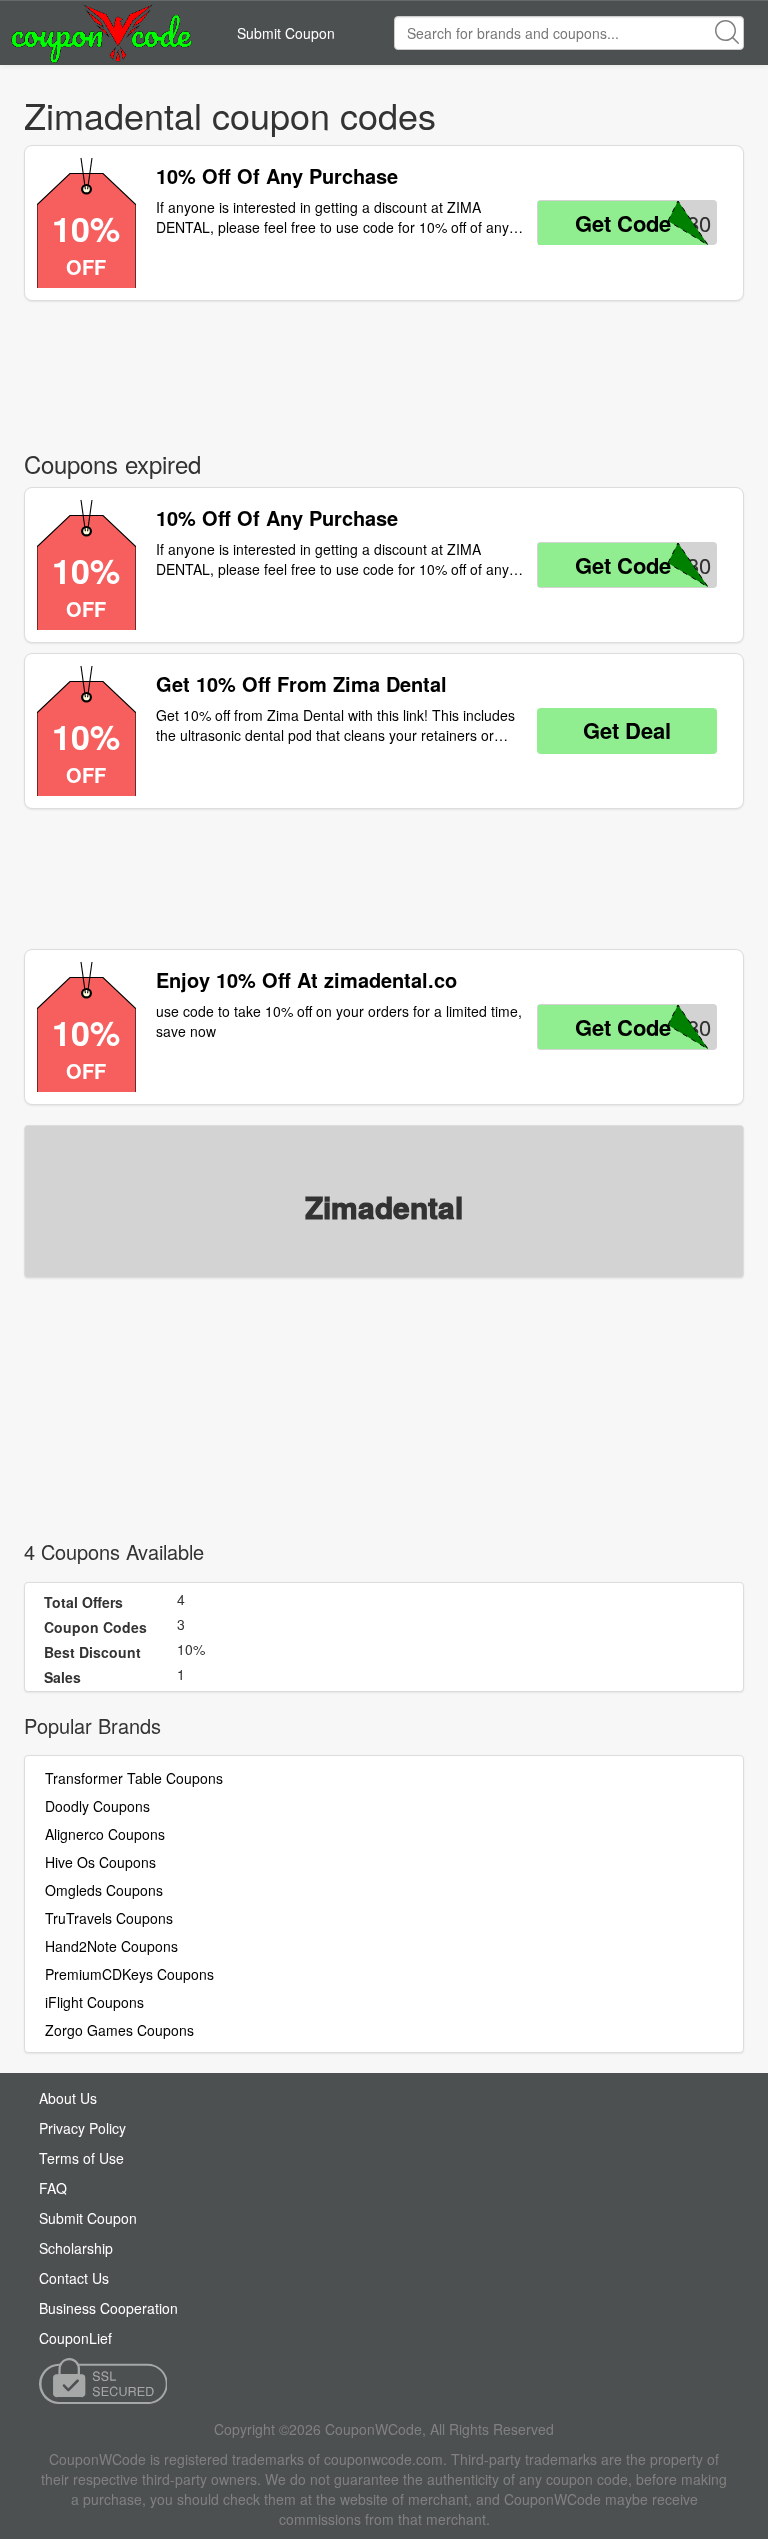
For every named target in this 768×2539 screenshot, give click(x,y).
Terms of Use (81, 2158)
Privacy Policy (82, 2128)
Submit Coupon (286, 33)
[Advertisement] (384, 371)
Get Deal (627, 730)
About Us (68, 2098)
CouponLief (75, 2338)
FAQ (53, 2188)
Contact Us (74, 2278)
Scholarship (76, 2248)
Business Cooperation (108, 2308)
